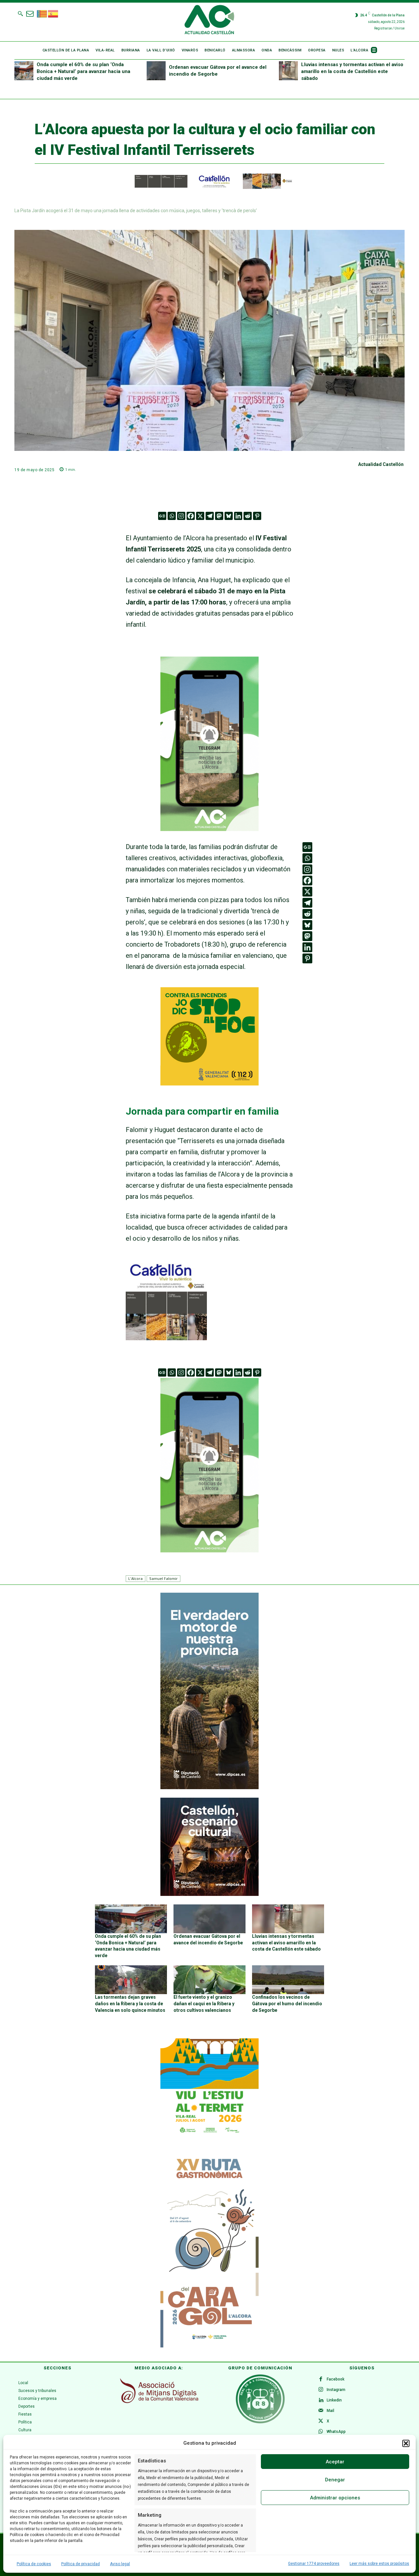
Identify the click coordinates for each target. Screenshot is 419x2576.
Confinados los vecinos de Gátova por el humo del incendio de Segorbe (287, 2003)
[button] (406, 2443)
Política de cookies (34, 2564)
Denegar (335, 2480)
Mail (330, 2411)
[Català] (42, 13)
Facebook (336, 2379)
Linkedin (334, 2400)
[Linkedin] (238, 516)
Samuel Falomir (164, 1578)
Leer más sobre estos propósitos (379, 2564)
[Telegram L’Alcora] (209, 836)
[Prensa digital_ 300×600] (209, 2249)
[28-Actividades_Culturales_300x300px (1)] (209, 1894)
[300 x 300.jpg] (166, 1338)
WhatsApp (336, 2432)
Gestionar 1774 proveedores (314, 2564)
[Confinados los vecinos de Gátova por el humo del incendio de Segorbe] (288, 1980)
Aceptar (335, 2462)
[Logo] (209, 21)
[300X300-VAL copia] (209, 1083)
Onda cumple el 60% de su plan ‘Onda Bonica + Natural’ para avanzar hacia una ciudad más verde (83, 71)
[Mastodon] (219, 516)
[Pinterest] (257, 516)
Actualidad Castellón (381, 464)
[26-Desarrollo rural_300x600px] (209, 1788)
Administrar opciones (335, 2498)
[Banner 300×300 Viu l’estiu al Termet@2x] (209, 2087)
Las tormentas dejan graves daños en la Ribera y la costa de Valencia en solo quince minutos (130, 2003)
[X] (200, 516)
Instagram (336, 2390)
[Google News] (162, 516)
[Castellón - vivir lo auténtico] (209, 187)
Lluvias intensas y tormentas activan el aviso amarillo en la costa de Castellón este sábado (352, 71)
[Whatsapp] (172, 516)
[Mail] (321, 2411)
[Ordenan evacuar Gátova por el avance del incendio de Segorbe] (156, 71)
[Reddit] (248, 516)
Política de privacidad (81, 2564)
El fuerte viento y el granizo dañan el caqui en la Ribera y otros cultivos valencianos (204, 2003)
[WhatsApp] (321, 2432)
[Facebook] (191, 516)
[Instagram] (181, 516)
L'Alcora (136, 1578)
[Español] (53, 13)
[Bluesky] (229, 516)
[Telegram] (210, 516)
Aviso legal (120, 2564)
